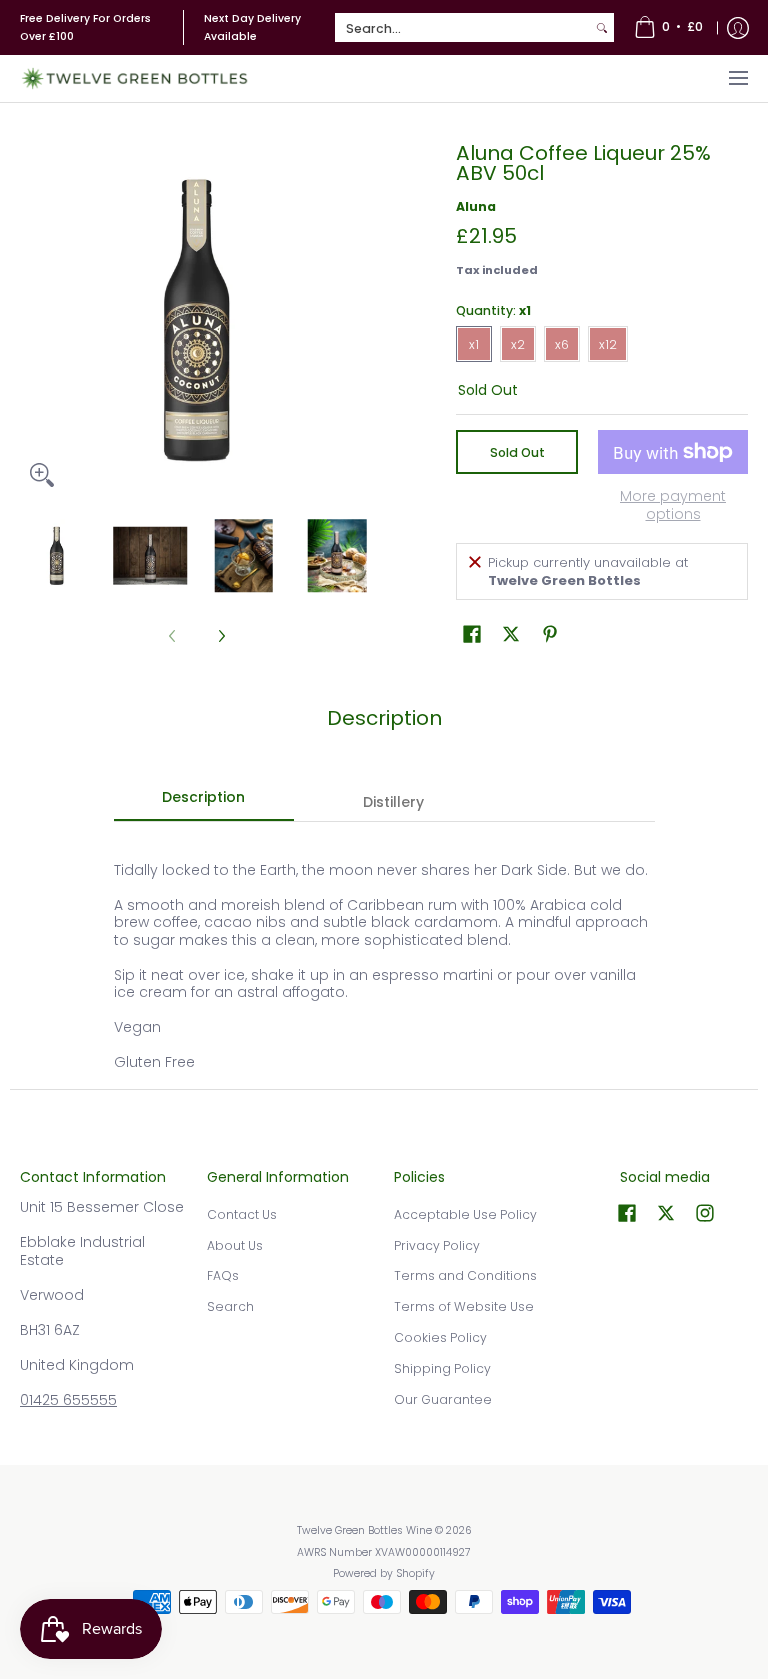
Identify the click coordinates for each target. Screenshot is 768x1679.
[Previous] (34, 320)
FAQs (223, 1275)
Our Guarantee (443, 1399)
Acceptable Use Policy (465, 1214)
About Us (235, 1245)
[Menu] (737, 78)
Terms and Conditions (465, 1275)
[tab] (204, 803)
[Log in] (738, 27)
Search (230, 1306)
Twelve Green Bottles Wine (364, 1530)
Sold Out (517, 452)
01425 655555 (68, 1400)
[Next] (360, 320)
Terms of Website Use (464, 1306)
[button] (472, 633)
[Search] (602, 28)
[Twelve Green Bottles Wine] (135, 78)
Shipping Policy (442, 1368)
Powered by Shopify (384, 1573)
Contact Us (242, 1214)
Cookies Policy (440, 1337)
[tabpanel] (384, 955)
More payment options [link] (673, 505)
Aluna (476, 206)
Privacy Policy (437, 1245)
